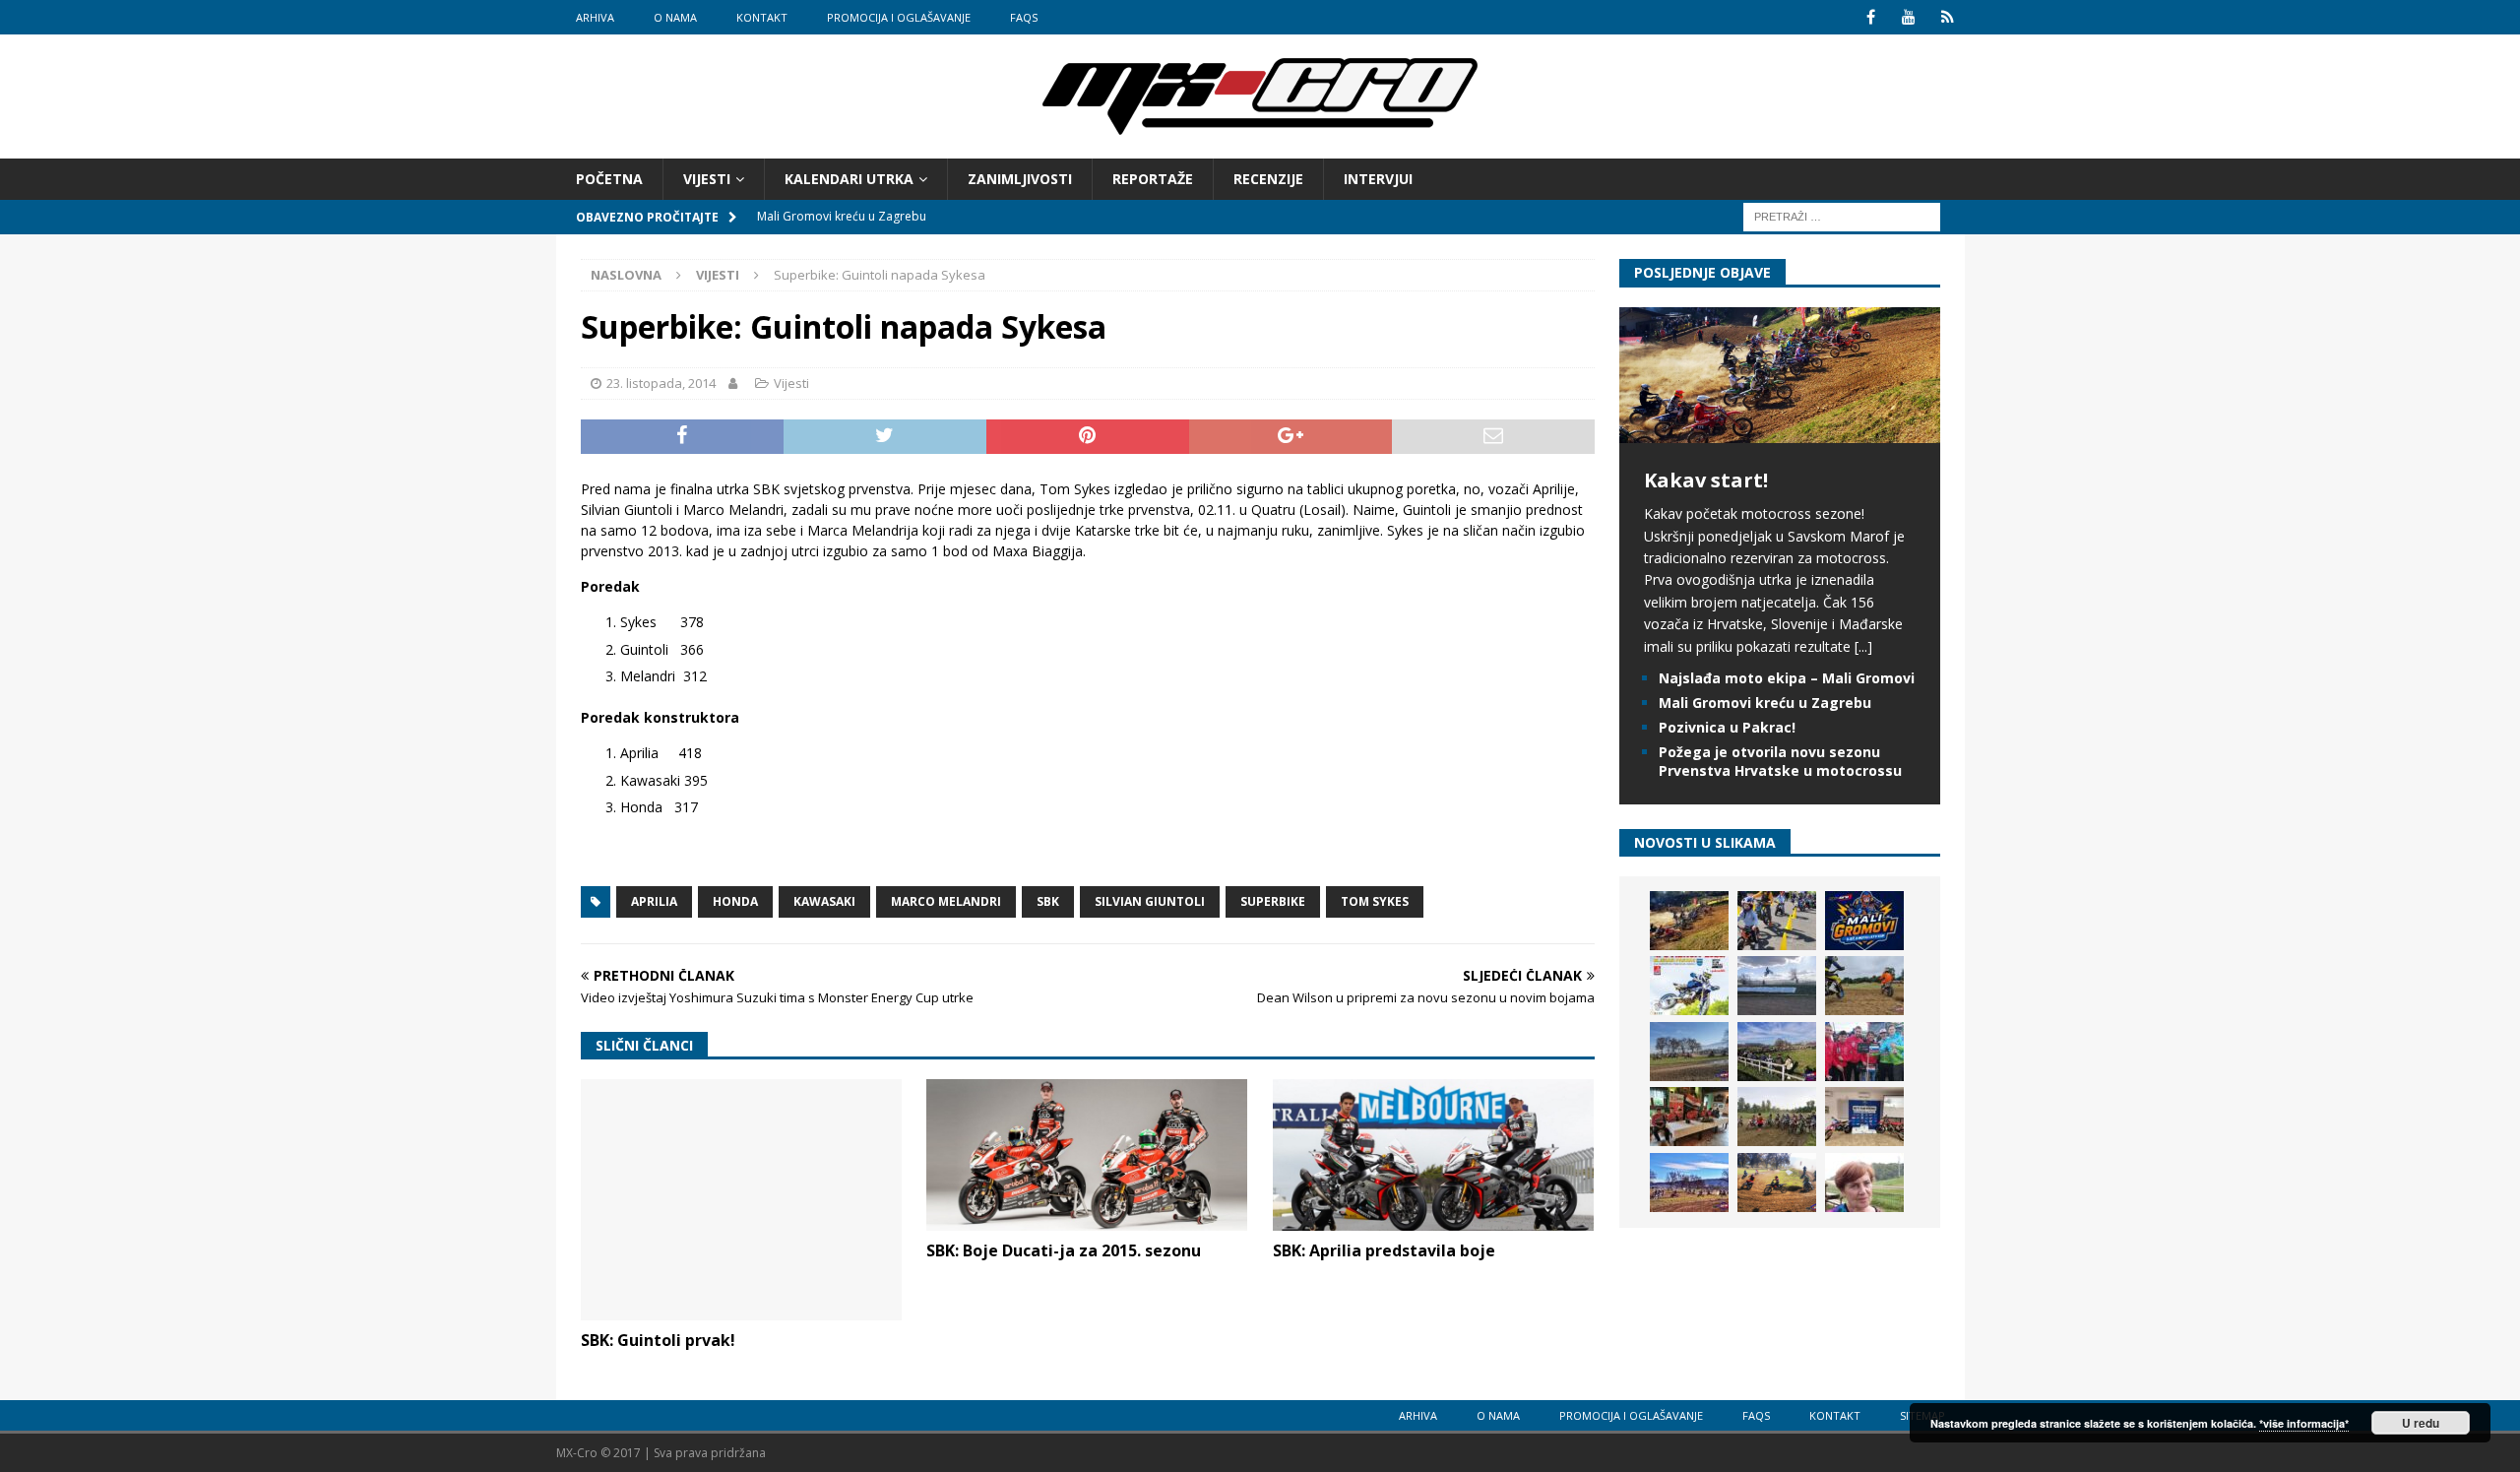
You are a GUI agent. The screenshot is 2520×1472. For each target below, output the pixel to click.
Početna (609, 179)
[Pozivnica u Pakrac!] (1689, 986)
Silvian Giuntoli (1150, 901)
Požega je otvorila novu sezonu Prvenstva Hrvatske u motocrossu (1780, 761)
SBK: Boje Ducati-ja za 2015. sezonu (1064, 1250)
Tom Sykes (1375, 901)
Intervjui (1378, 179)
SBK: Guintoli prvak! (658, 1340)
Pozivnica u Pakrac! (1727, 727)
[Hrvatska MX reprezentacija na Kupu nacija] (1689, 1117)
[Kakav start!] (1780, 432)
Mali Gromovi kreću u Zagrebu (1765, 703)
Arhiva (595, 17)
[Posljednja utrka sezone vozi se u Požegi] (1777, 1183)
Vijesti (707, 179)
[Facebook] (1871, 17)
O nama (675, 17)
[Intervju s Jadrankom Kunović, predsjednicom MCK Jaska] (1864, 1183)
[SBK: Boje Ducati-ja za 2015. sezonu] (1087, 1155)
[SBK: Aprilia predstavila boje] (1433, 1155)
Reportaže (1153, 179)
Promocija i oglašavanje (899, 17)
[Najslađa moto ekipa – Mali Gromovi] (1777, 921)
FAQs (1024, 17)
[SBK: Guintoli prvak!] (741, 1200)
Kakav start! (1706, 480)
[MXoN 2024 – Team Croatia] (1864, 1052)
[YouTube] (1909, 17)
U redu (2421, 1423)
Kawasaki (824, 901)
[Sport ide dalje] (1864, 986)
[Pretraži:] (1842, 216)
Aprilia (654, 901)
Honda (735, 901)
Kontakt (762, 17)
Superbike (1273, 901)
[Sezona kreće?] (1689, 1052)
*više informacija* (2304, 1423)
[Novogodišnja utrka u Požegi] (1689, 1183)
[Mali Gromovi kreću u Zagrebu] (1864, 921)
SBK (1048, 901)
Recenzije (1268, 179)
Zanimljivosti (1020, 179)
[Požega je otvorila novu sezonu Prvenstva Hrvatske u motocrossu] (1777, 986)
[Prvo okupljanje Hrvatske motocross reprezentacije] (1777, 1117)
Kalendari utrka (849, 179)
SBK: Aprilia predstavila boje (1384, 1250)
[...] (1863, 646)
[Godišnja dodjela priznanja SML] (1864, 1117)
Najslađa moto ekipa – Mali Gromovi (1787, 678)
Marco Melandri (946, 901)
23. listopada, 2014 (661, 383)
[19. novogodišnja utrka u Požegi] (1777, 1052)
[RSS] (1948, 17)
